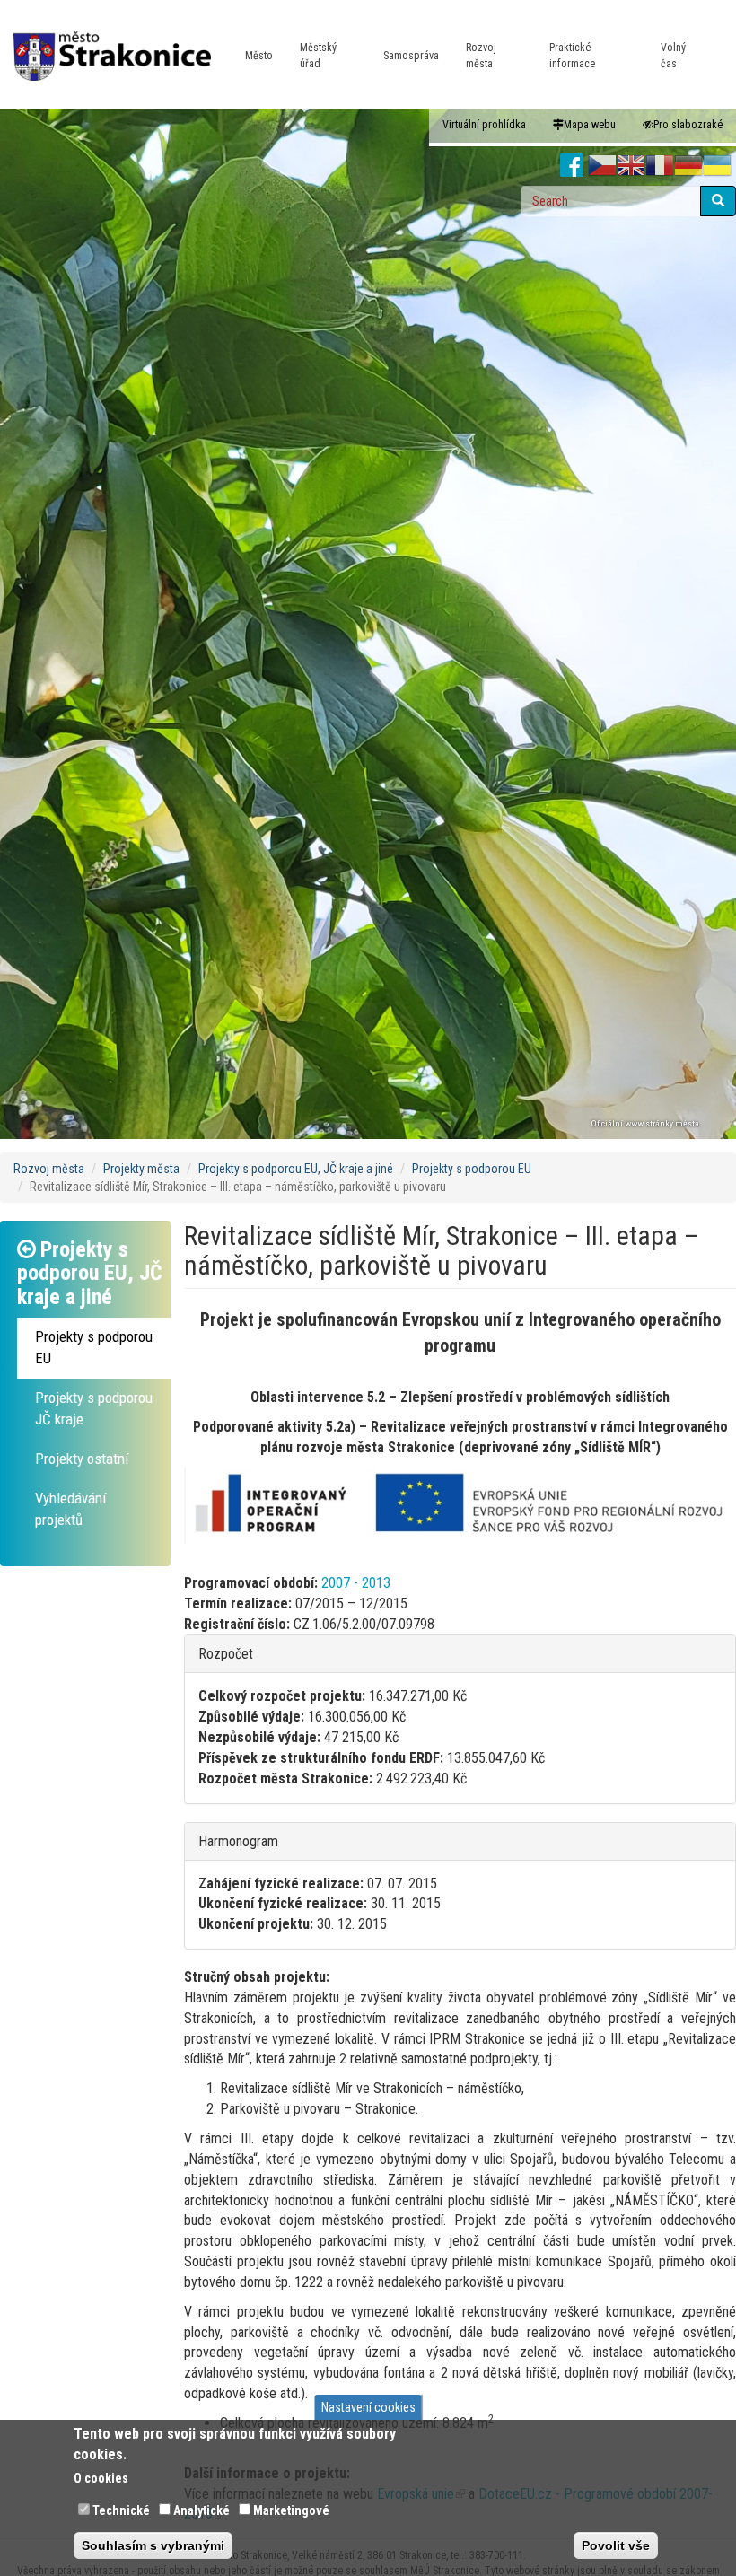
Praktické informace (572, 56)
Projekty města (141, 1169)
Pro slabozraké (688, 125)
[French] (660, 166)
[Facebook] (572, 166)
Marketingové (291, 2510)
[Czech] (602, 166)
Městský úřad (318, 56)
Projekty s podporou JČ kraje (94, 1408)
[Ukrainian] (717, 166)
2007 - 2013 (356, 1583)
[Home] (119, 44)
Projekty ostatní (82, 1459)
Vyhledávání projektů (70, 1509)
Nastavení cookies (368, 2407)
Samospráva (411, 56)
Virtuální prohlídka (484, 125)
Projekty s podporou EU (472, 1169)
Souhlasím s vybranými (153, 2545)
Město (259, 56)
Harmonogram (238, 1841)
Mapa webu (590, 125)
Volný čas (673, 56)
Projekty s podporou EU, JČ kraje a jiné (296, 1169)
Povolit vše (616, 2545)
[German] (688, 166)
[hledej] (718, 201)
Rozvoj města (481, 56)
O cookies (101, 2478)
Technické (121, 2510)
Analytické (202, 2510)
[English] (631, 166)
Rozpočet (226, 1654)
